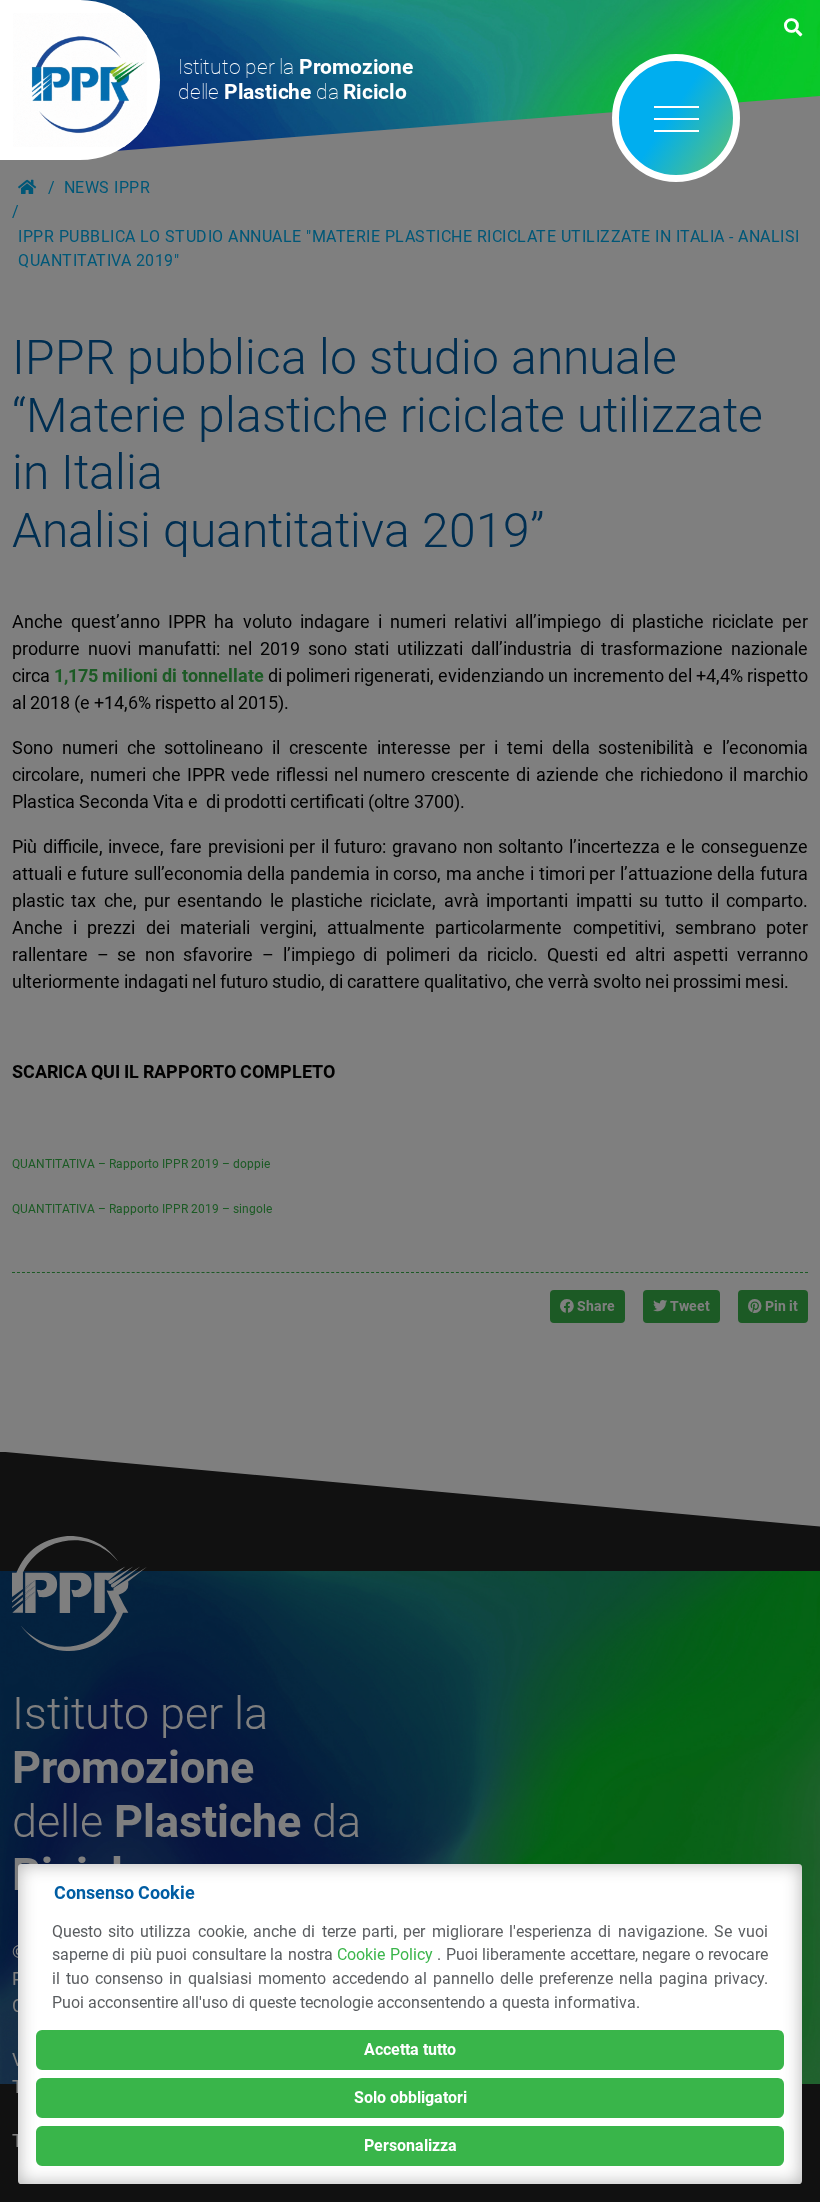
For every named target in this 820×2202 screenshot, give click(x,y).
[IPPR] (80, 80)
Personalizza (410, 2145)
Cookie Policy (387, 1954)
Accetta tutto (410, 2049)
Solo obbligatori (410, 2097)
